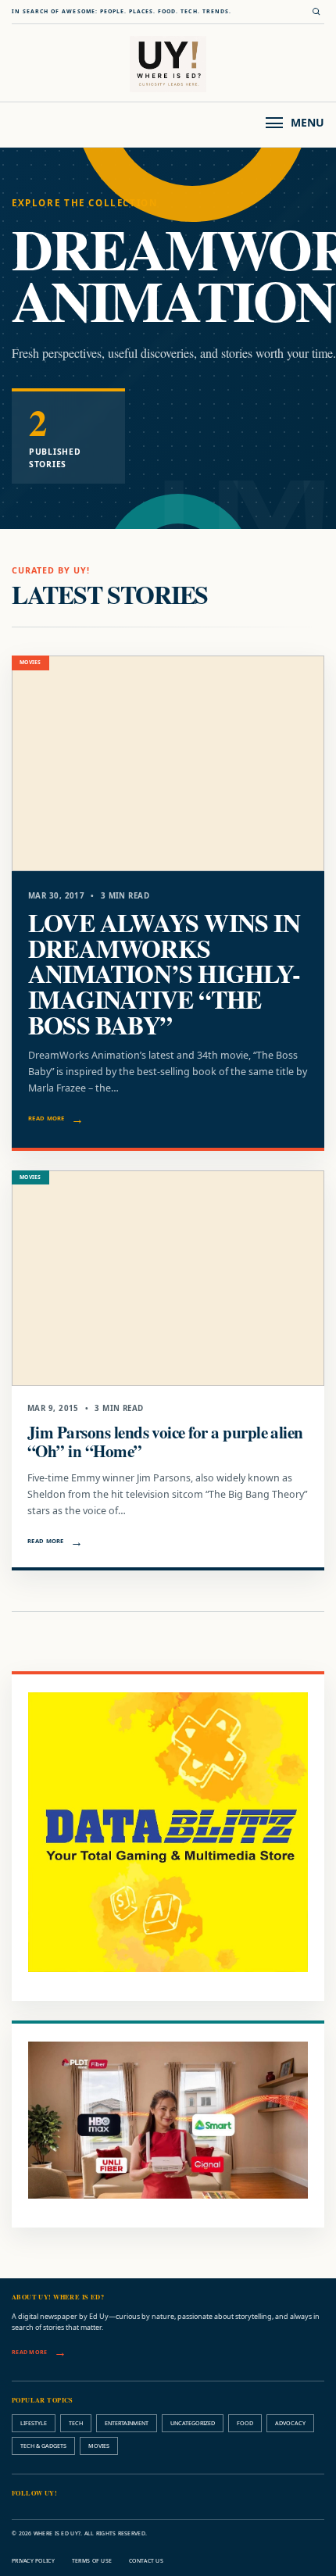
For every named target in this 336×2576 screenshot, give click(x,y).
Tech (76, 2423)
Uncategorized (193, 2423)
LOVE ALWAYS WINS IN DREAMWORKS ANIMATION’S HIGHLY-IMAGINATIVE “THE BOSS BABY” (164, 974)
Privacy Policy (33, 2561)
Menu (307, 122)
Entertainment (127, 2423)
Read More (46, 1118)
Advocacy (290, 2423)
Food (245, 2423)
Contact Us (146, 2561)
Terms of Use (92, 2561)
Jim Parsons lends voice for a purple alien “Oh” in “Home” (165, 1441)
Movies (99, 2446)
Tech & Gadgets (43, 2446)
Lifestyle (34, 2423)
